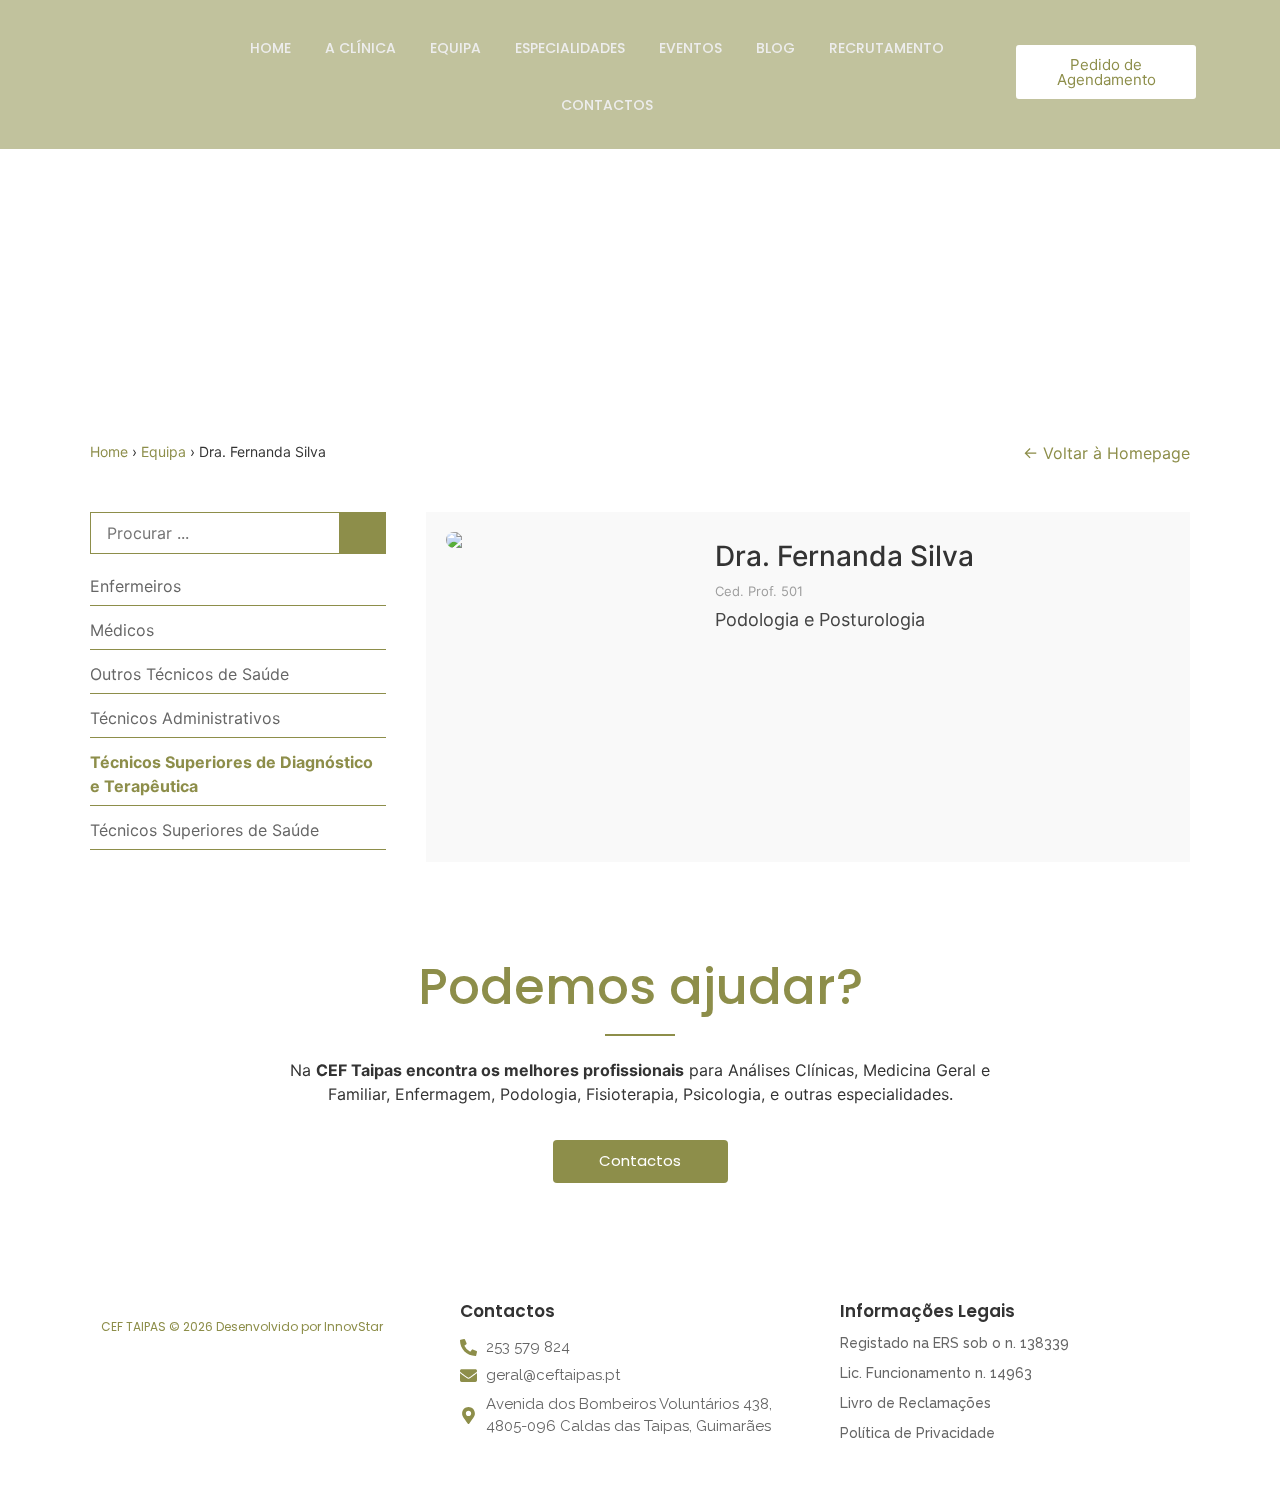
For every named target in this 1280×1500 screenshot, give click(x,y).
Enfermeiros (135, 586)
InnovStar (353, 1326)
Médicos (122, 630)
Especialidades (570, 48)
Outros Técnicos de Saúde (189, 674)
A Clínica (360, 48)
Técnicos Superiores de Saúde (204, 830)
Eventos (690, 48)
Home (270, 48)
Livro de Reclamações (915, 1403)
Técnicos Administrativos (185, 718)
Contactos (607, 105)
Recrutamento (886, 48)
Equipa (455, 48)
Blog (775, 48)
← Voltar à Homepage (1106, 453)
